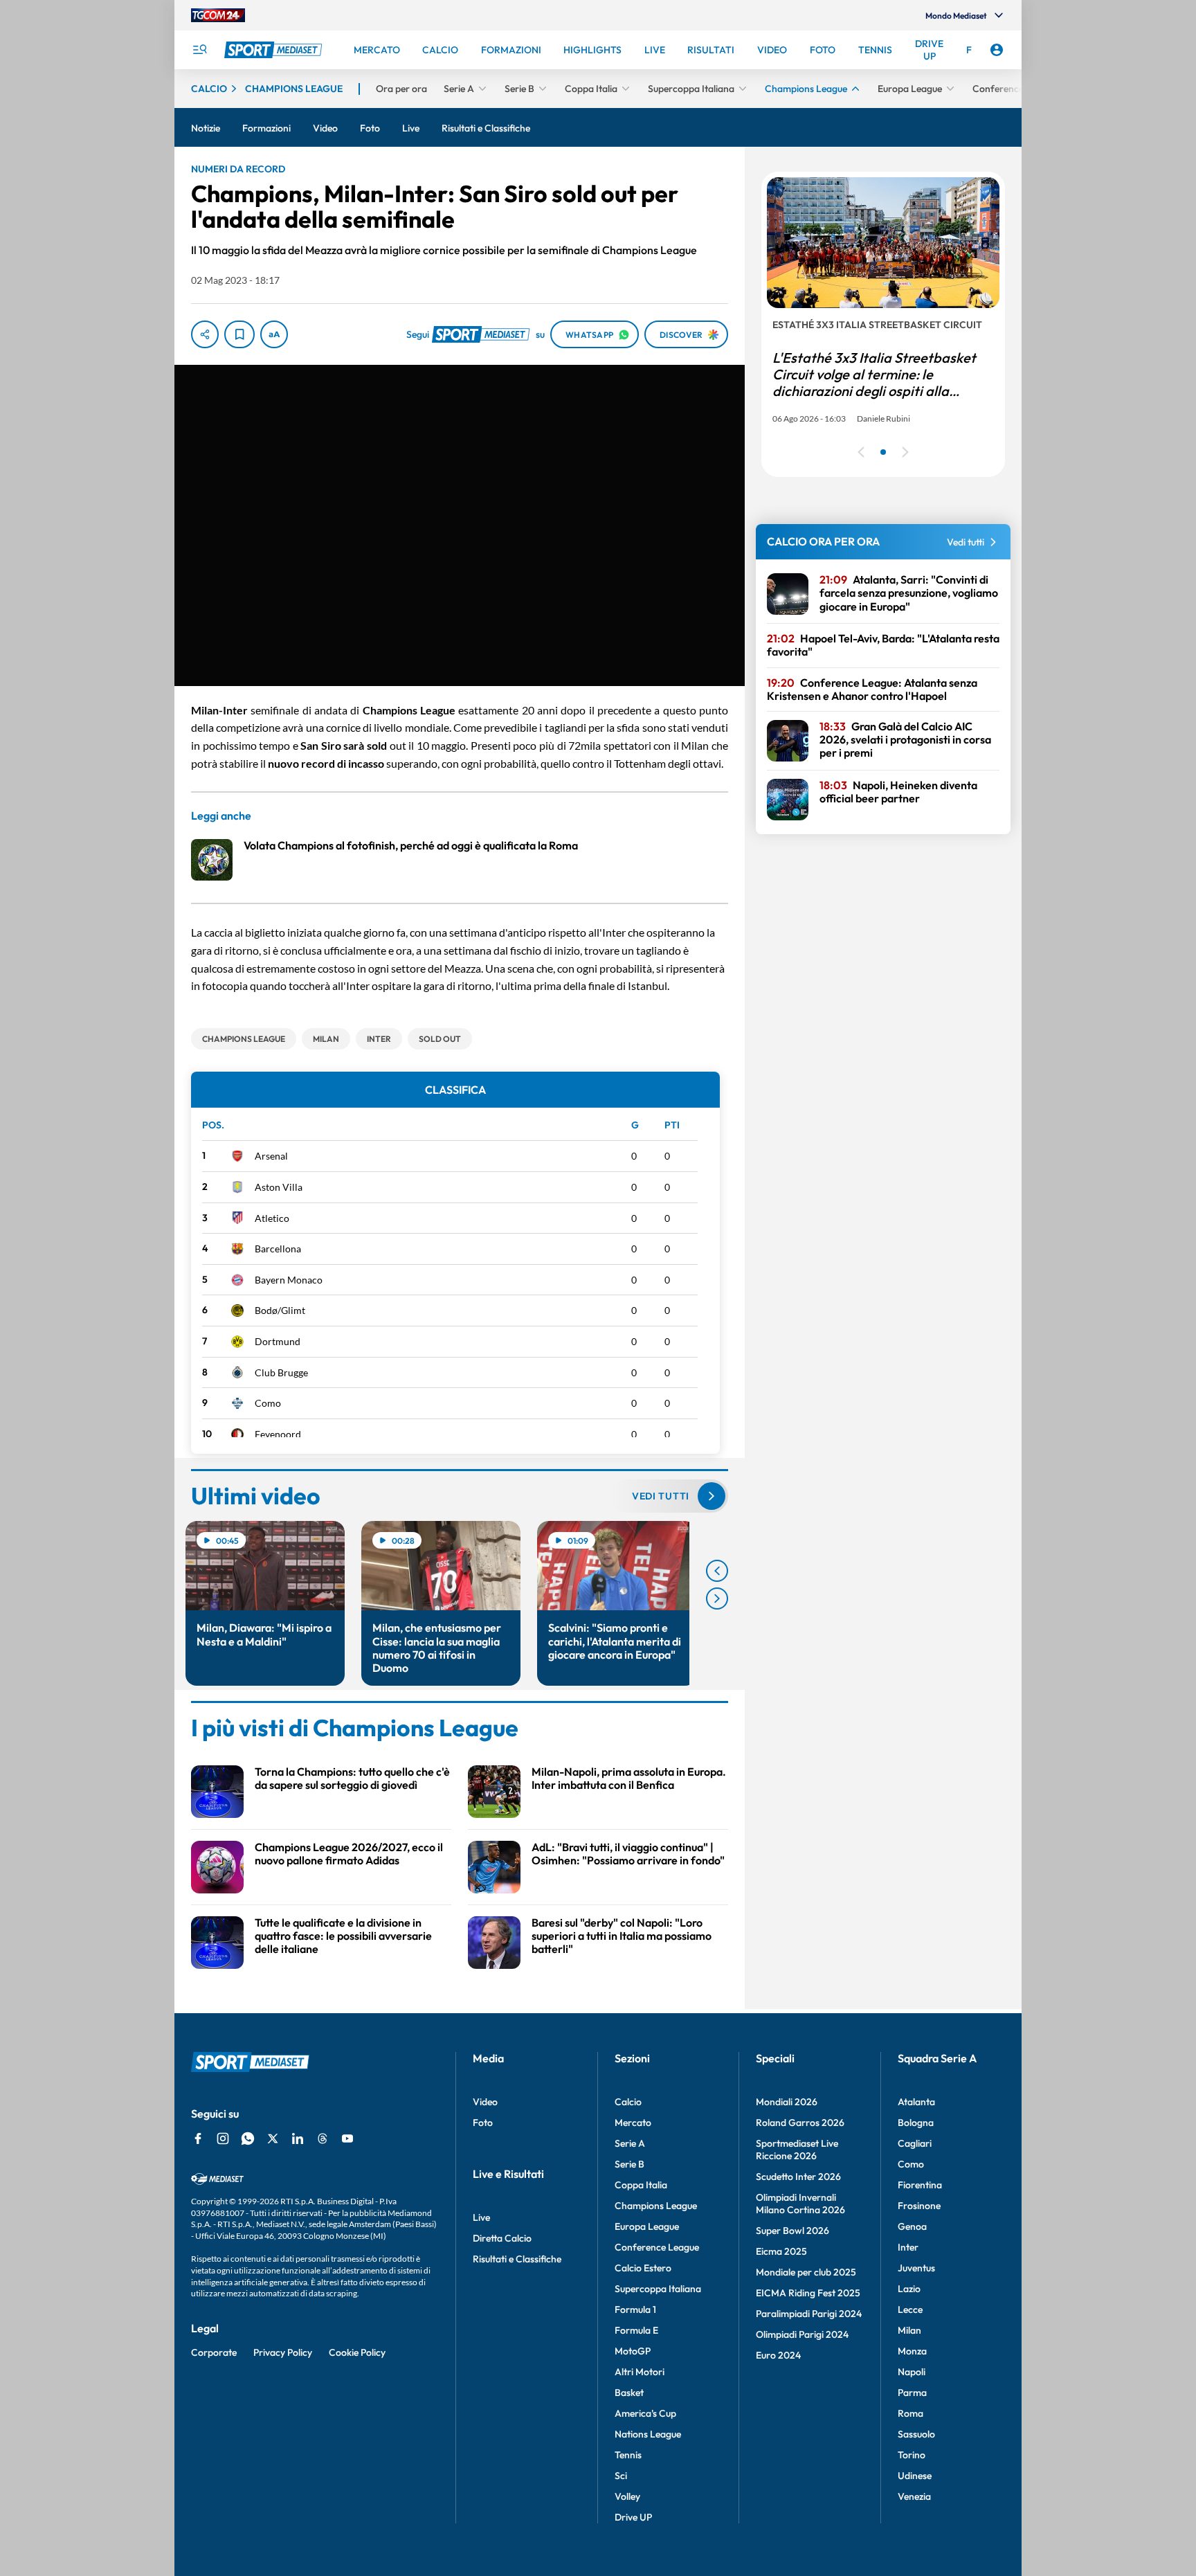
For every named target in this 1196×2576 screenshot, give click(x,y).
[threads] (323, 2138)
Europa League (647, 2226)
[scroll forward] (717, 1598)
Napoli (912, 2372)
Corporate (214, 2352)
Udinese (915, 2476)
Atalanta (916, 2102)
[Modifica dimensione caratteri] (274, 334)
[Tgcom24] (218, 15)
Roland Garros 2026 (800, 2123)
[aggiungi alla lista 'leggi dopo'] (239, 334)
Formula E (636, 2330)
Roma (910, 2413)
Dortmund (278, 1341)
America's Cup (645, 2413)
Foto (483, 2123)
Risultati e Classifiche (517, 2259)
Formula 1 (635, 2309)
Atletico (272, 1218)
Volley (627, 2496)
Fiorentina (920, 2185)
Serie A (630, 2143)
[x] (273, 2138)
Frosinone (919, 2206)
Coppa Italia (641, 2185)
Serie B (629, 2164)
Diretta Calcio (502, 2238)
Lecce (910, 2309)
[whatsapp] (248, 2138)
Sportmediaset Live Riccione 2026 (797, 2150)
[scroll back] (717, 1571)
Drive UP (633, 2517)
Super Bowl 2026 (792, 2231)
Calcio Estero (643, 2268)
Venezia (914, 2496)
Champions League (656, 2206)
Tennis (628, 2455)
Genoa (912, 2226)
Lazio (909, 2289)
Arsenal (271, 1156)
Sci (621, 2476)
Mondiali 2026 (787, 2102)
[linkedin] (298, 2138)
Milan (909, 2330)
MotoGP (633, 2351)
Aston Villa (279, 1187)
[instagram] (223, 2138)
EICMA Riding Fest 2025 (808, 2293)
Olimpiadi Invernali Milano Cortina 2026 (800, 2204)
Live (481, 2217)
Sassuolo (916, 2434)
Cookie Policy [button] (357, 2352)
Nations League (648, 2434)
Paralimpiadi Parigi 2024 (809, 2314)
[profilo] (997, 50)
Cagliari (915, 2143)
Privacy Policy (283, 2352)
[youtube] (347, 2138)
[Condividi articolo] (205, 334)
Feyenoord (278, 1434)
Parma (912, 2393)
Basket (629, 2393)
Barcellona (278, 1249)
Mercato (633, 2123)
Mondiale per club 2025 (806, 2272)
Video (485, 2102)
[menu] (199, 50)
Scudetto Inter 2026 (798, 2177)
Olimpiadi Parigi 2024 (802, 2334)
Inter (908, 2247)
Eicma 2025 (781, 2251)
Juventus (916, 2268)
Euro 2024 (778, 2355)
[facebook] (198, 2138)
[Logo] (275, 50)
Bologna (916, 2123)
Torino (912, 2455)
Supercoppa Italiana (658, 2289)
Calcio (628, 2102)
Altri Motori (640, 2372)
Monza (912, 2351)
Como (268, 1403)
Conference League (657, 2247)
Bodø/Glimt (280, 1310)
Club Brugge (281, 1372)
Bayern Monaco (289, 1280)
